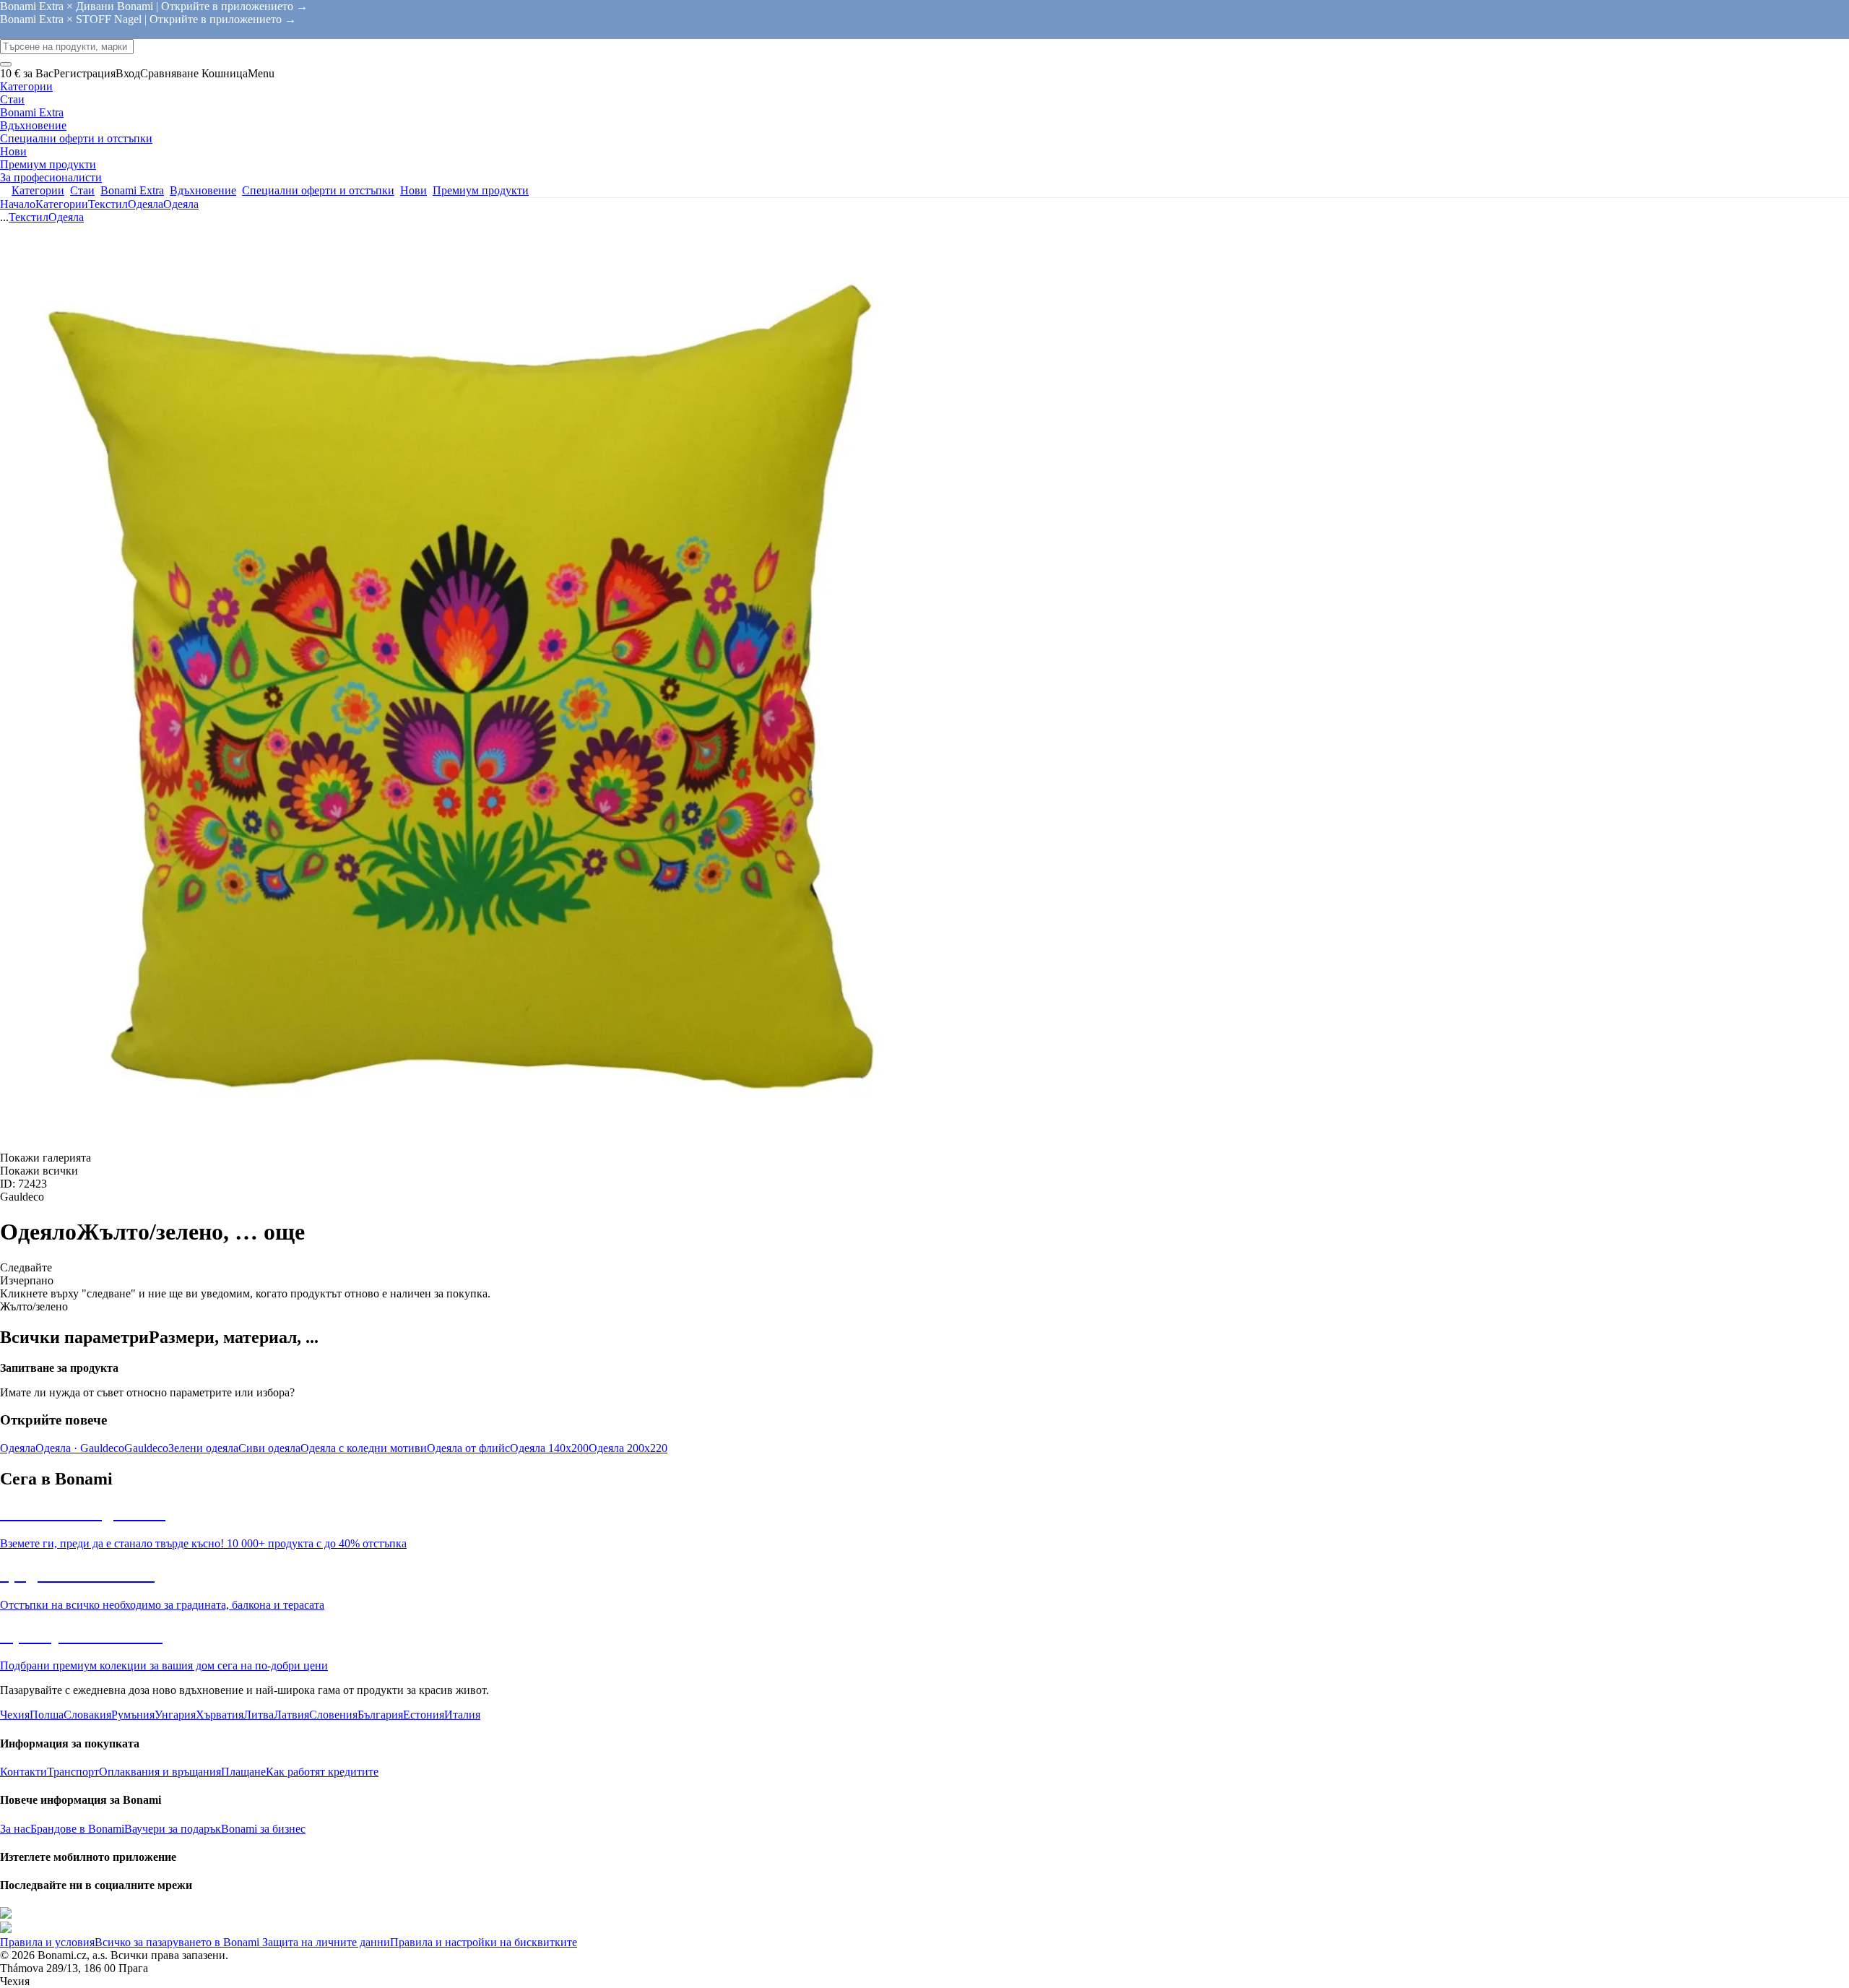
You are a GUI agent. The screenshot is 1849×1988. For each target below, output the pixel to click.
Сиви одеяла (269, 1448)
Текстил (108, 204)
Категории (62, 204)
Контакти (23, 1772)
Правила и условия (47, 1942)
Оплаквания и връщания (160, 1772)
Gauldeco (146, 1448)
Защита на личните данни (325, 1942)
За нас (15, 1829)
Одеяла (181, 204)
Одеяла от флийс (468, 1448)
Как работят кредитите (322, 1772)
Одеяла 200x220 (628, 1448)
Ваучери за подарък (173, 1829)
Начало (18, 204)
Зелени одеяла (203, 1448)
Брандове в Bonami (77, 1829)
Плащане (243, 1772)
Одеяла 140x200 (549, 1448)
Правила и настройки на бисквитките (484, 1942)
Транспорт (73, 1772)
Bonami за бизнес (263, 1829)
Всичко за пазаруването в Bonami (177, 1942)
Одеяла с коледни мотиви (364, 1448)
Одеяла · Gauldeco (80, 1448)
